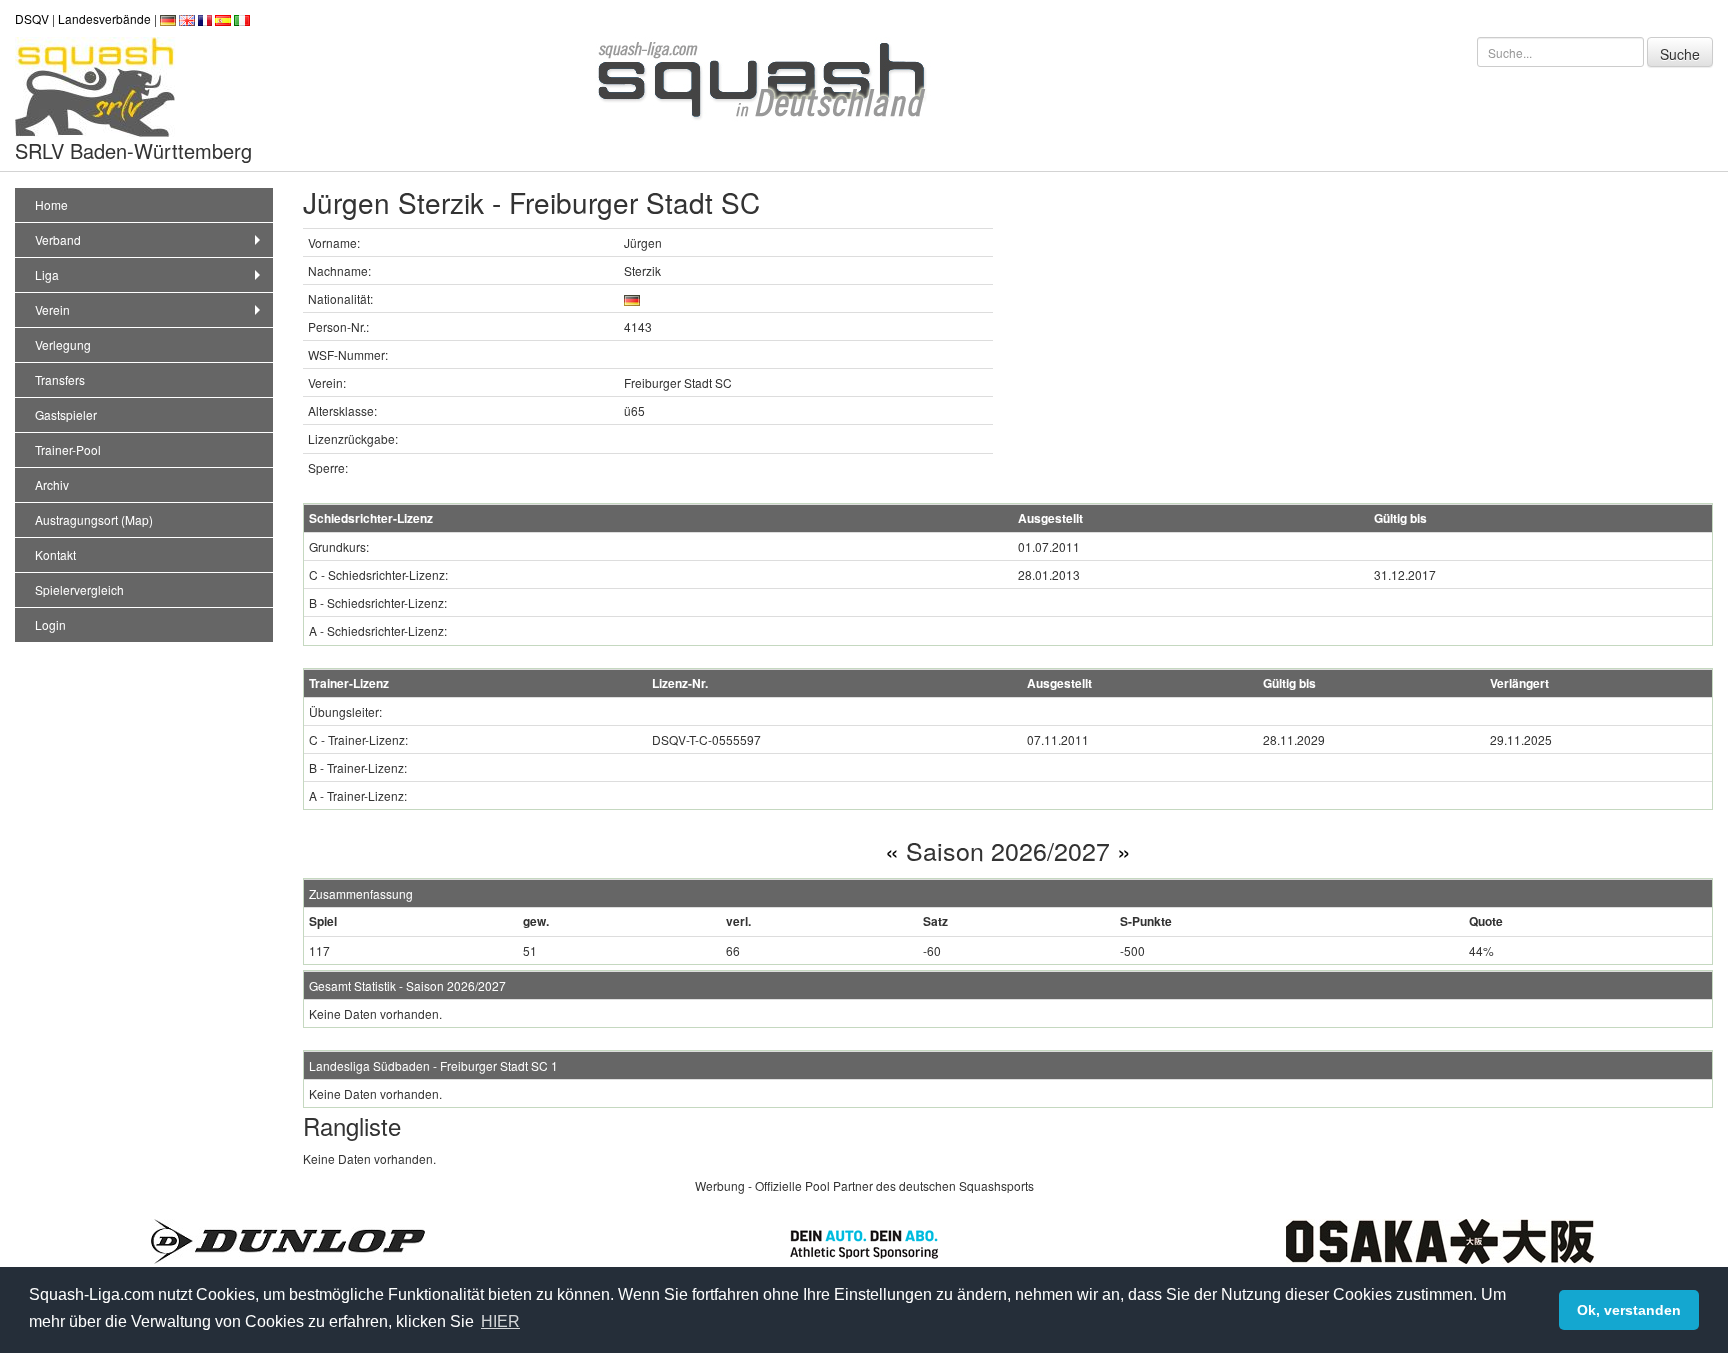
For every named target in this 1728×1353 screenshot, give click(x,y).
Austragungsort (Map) (94, 519)
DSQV (32, 18)
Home (51, 204)
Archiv (52, 484)
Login (50, 624)
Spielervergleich (79, 589)
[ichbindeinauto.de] (864, 1241)
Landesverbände (104, 18)
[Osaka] (1440, 1239)
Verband (58, 239)
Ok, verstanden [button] (1629, 1310)
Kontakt (55, 554)
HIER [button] (500, 1321)
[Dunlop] (288, 1239)
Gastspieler (66, 414)
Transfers (60, 379)
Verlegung (63, 344)
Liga (47, 274)
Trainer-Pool (68, 449)
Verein (52, 309)
